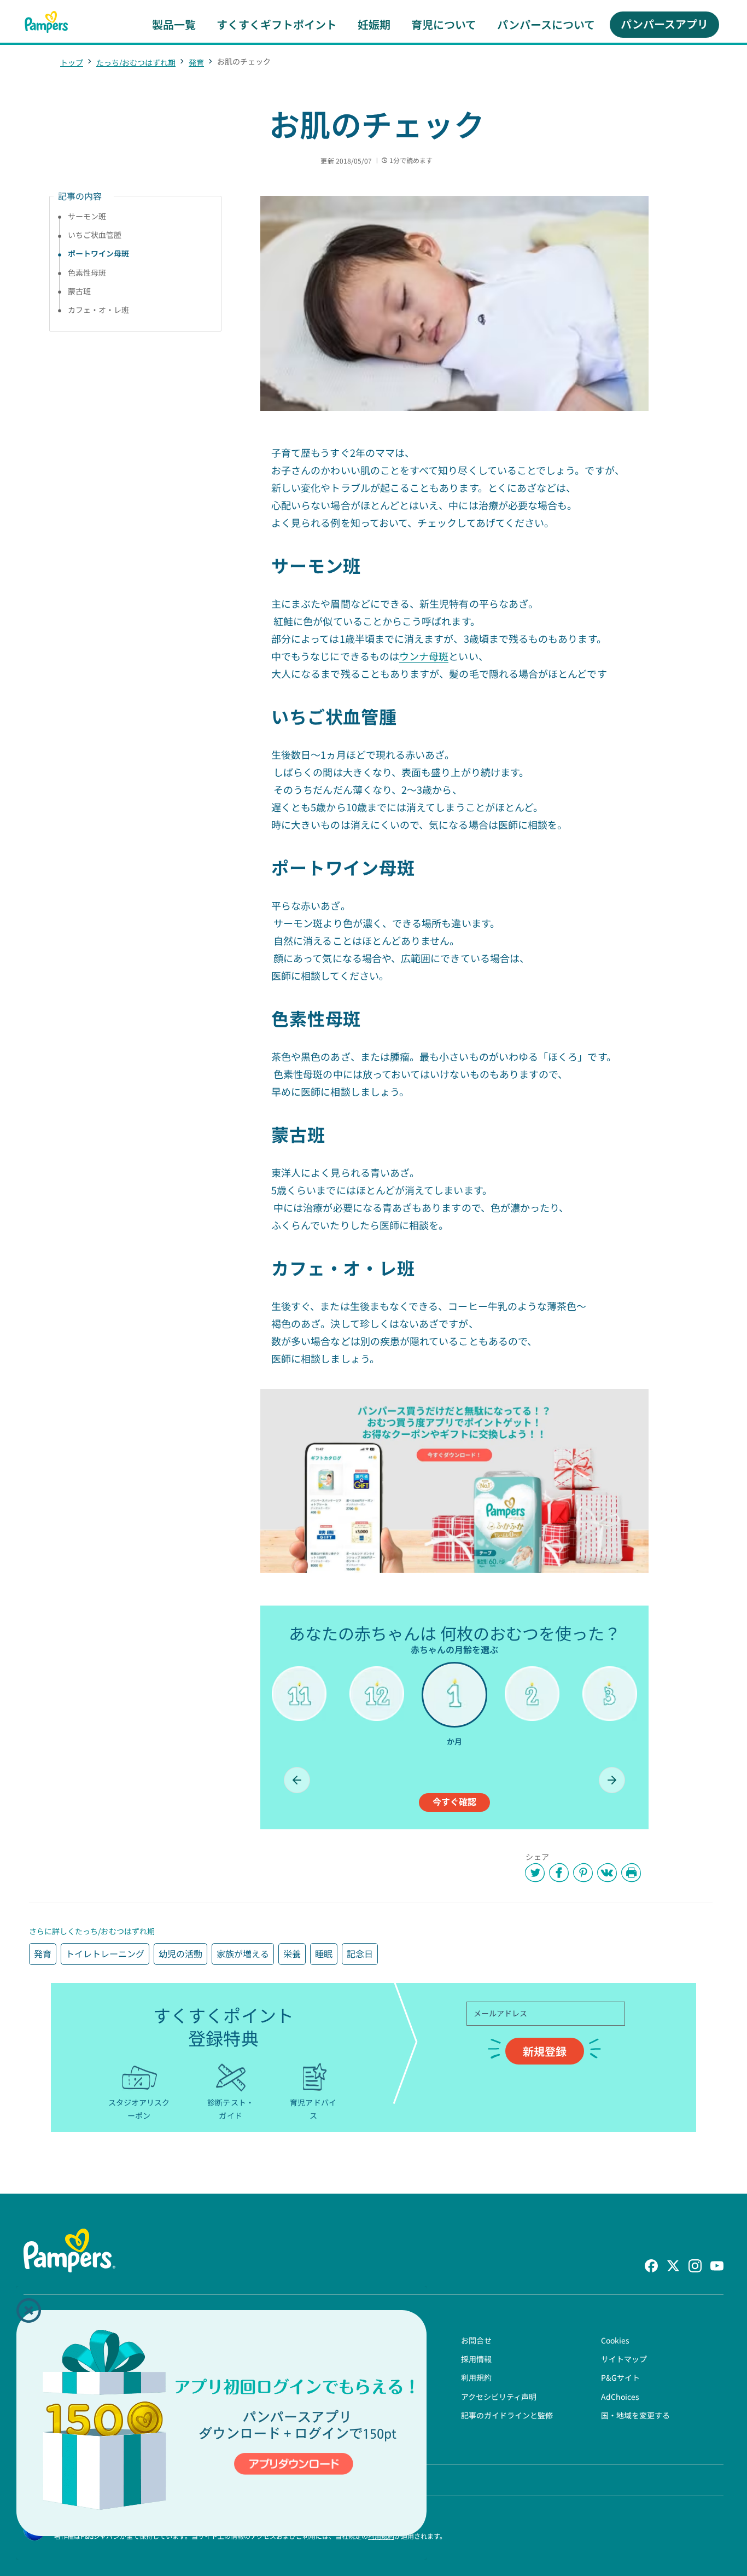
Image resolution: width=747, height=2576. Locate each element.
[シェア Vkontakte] (607, 1873)
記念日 (360, 1953)
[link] (454, 1481)
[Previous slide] (297, 1780)
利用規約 (476, 2377)
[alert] (221, 2423)
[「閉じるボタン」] (29, 2310)
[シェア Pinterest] (583, 1873)
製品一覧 (174, 24)
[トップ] (46, 22)
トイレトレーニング (105, 1953)
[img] (221, 2423)
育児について (444, 24)
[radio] (299, 1712)
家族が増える (243, 1953)
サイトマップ (624, 2359)
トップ (72, 62)
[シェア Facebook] (559, 1873)
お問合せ (476, 2340)
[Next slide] (612, 1780)
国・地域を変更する (635, 2415)
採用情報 (476, 2359)
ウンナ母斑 (424, 656)
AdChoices (620, 2397)
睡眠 (324, 1953)
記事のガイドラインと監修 (507, 2415)
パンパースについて (546, 24)
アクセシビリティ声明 (499, 2397)
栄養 (292, 1953)
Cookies (615, 2340)
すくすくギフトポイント (277, 24)
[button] (29, 2310)
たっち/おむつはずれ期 (136, 62)
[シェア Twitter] (535, 1873)
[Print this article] (631, 1873)
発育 (196, 62)
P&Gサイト (620, 2377)
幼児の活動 (180, 1953)
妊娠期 (374, 24)
